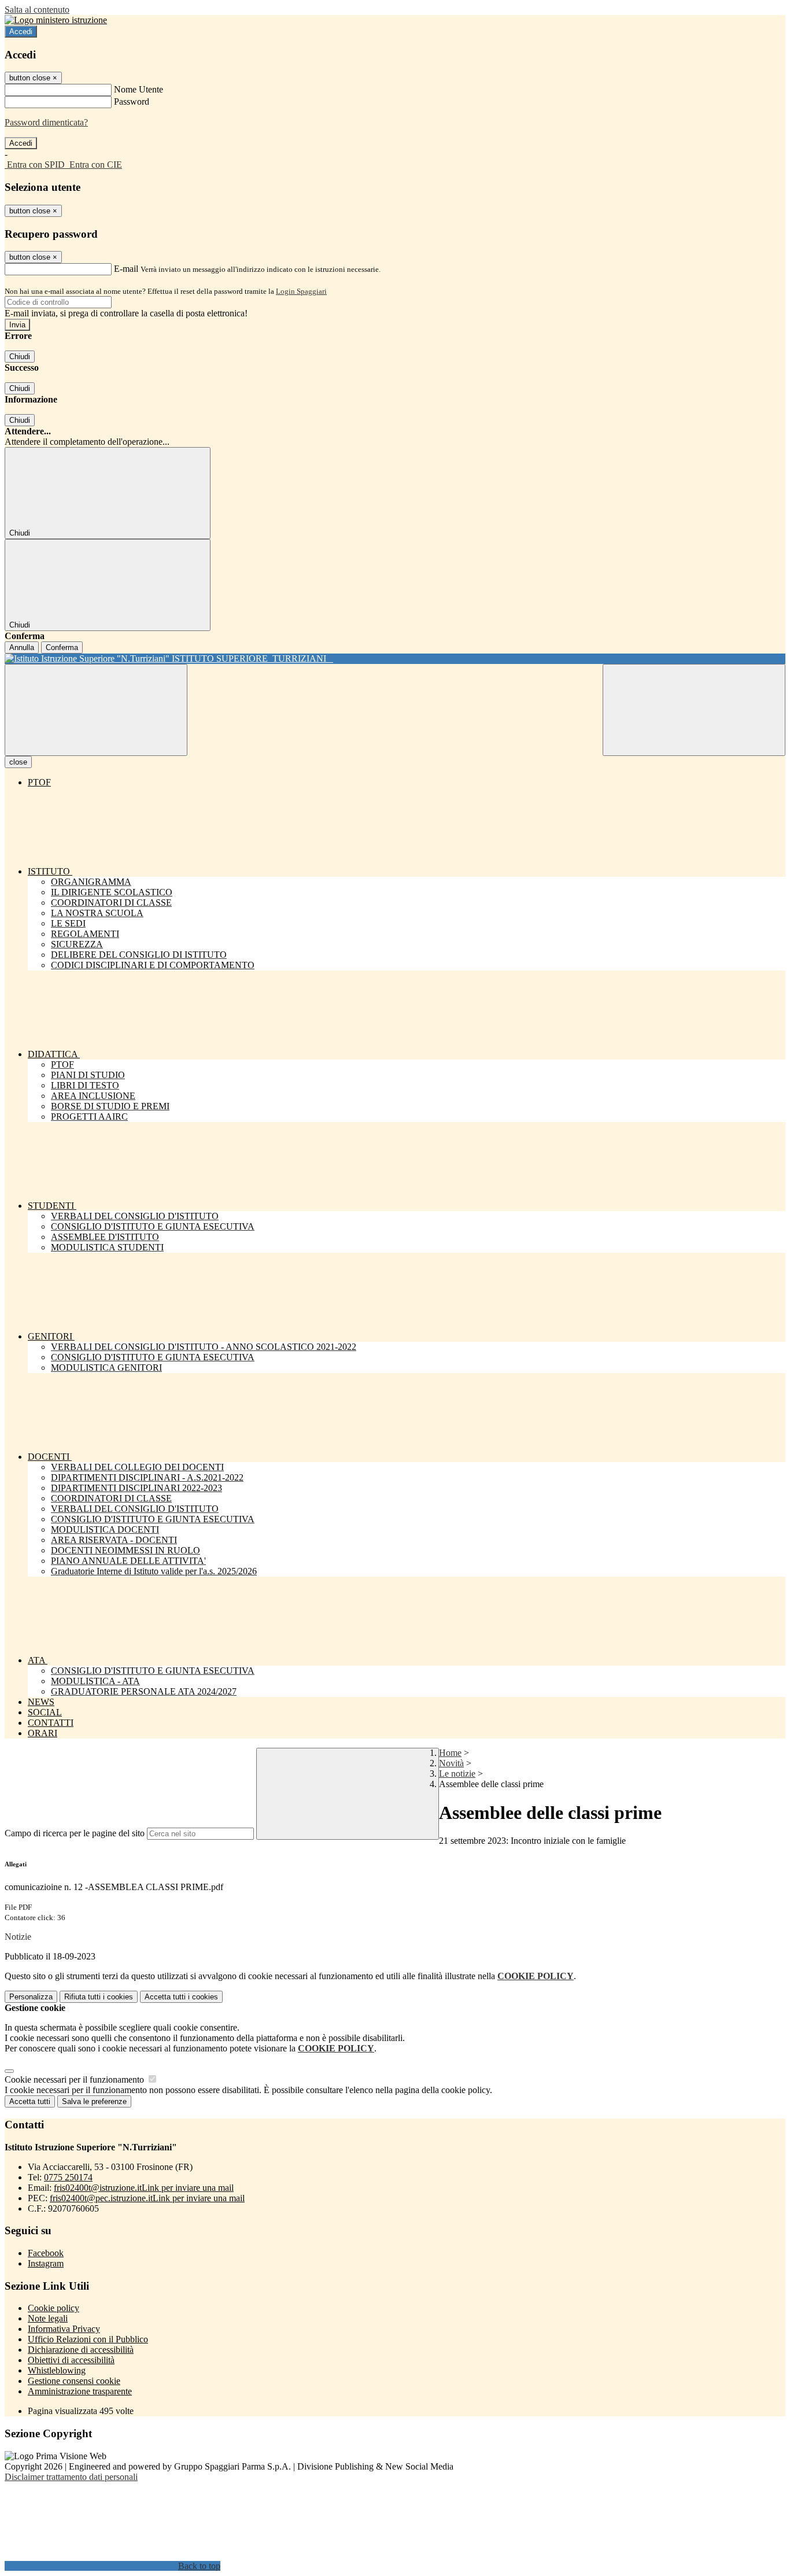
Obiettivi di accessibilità (71, 2360)
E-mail (126, 269)
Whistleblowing (57, 2370)
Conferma (62, 647)
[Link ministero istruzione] (56, 20)
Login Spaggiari (301, 291)
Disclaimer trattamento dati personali (71, 2477)
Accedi (21, 32)
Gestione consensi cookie (74, 2381)
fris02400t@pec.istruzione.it (147, 2198)
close (18, 762)
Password (132, 102)
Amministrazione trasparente (80, 2391)
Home (450, 1753)
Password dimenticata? (46, 122)
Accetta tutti (181, 1997)
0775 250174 (68, 2177)
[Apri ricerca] (694, 710)
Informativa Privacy (64, 2329)
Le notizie (457, 1774)
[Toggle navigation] (96, 710)
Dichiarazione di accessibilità (81, 2350)
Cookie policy (53, 2308)
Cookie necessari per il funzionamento (75, 2079)
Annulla (22, 647)
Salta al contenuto (37, 10)
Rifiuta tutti (99, 1997)
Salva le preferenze (94, 2101)
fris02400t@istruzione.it (144, 2188)
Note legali (48, 2318)
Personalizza (31, 1997)
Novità (451, 1763)
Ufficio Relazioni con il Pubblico (88, 2339)
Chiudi (20, 357)
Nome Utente (139, 89)
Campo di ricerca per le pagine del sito (75, 1833)
